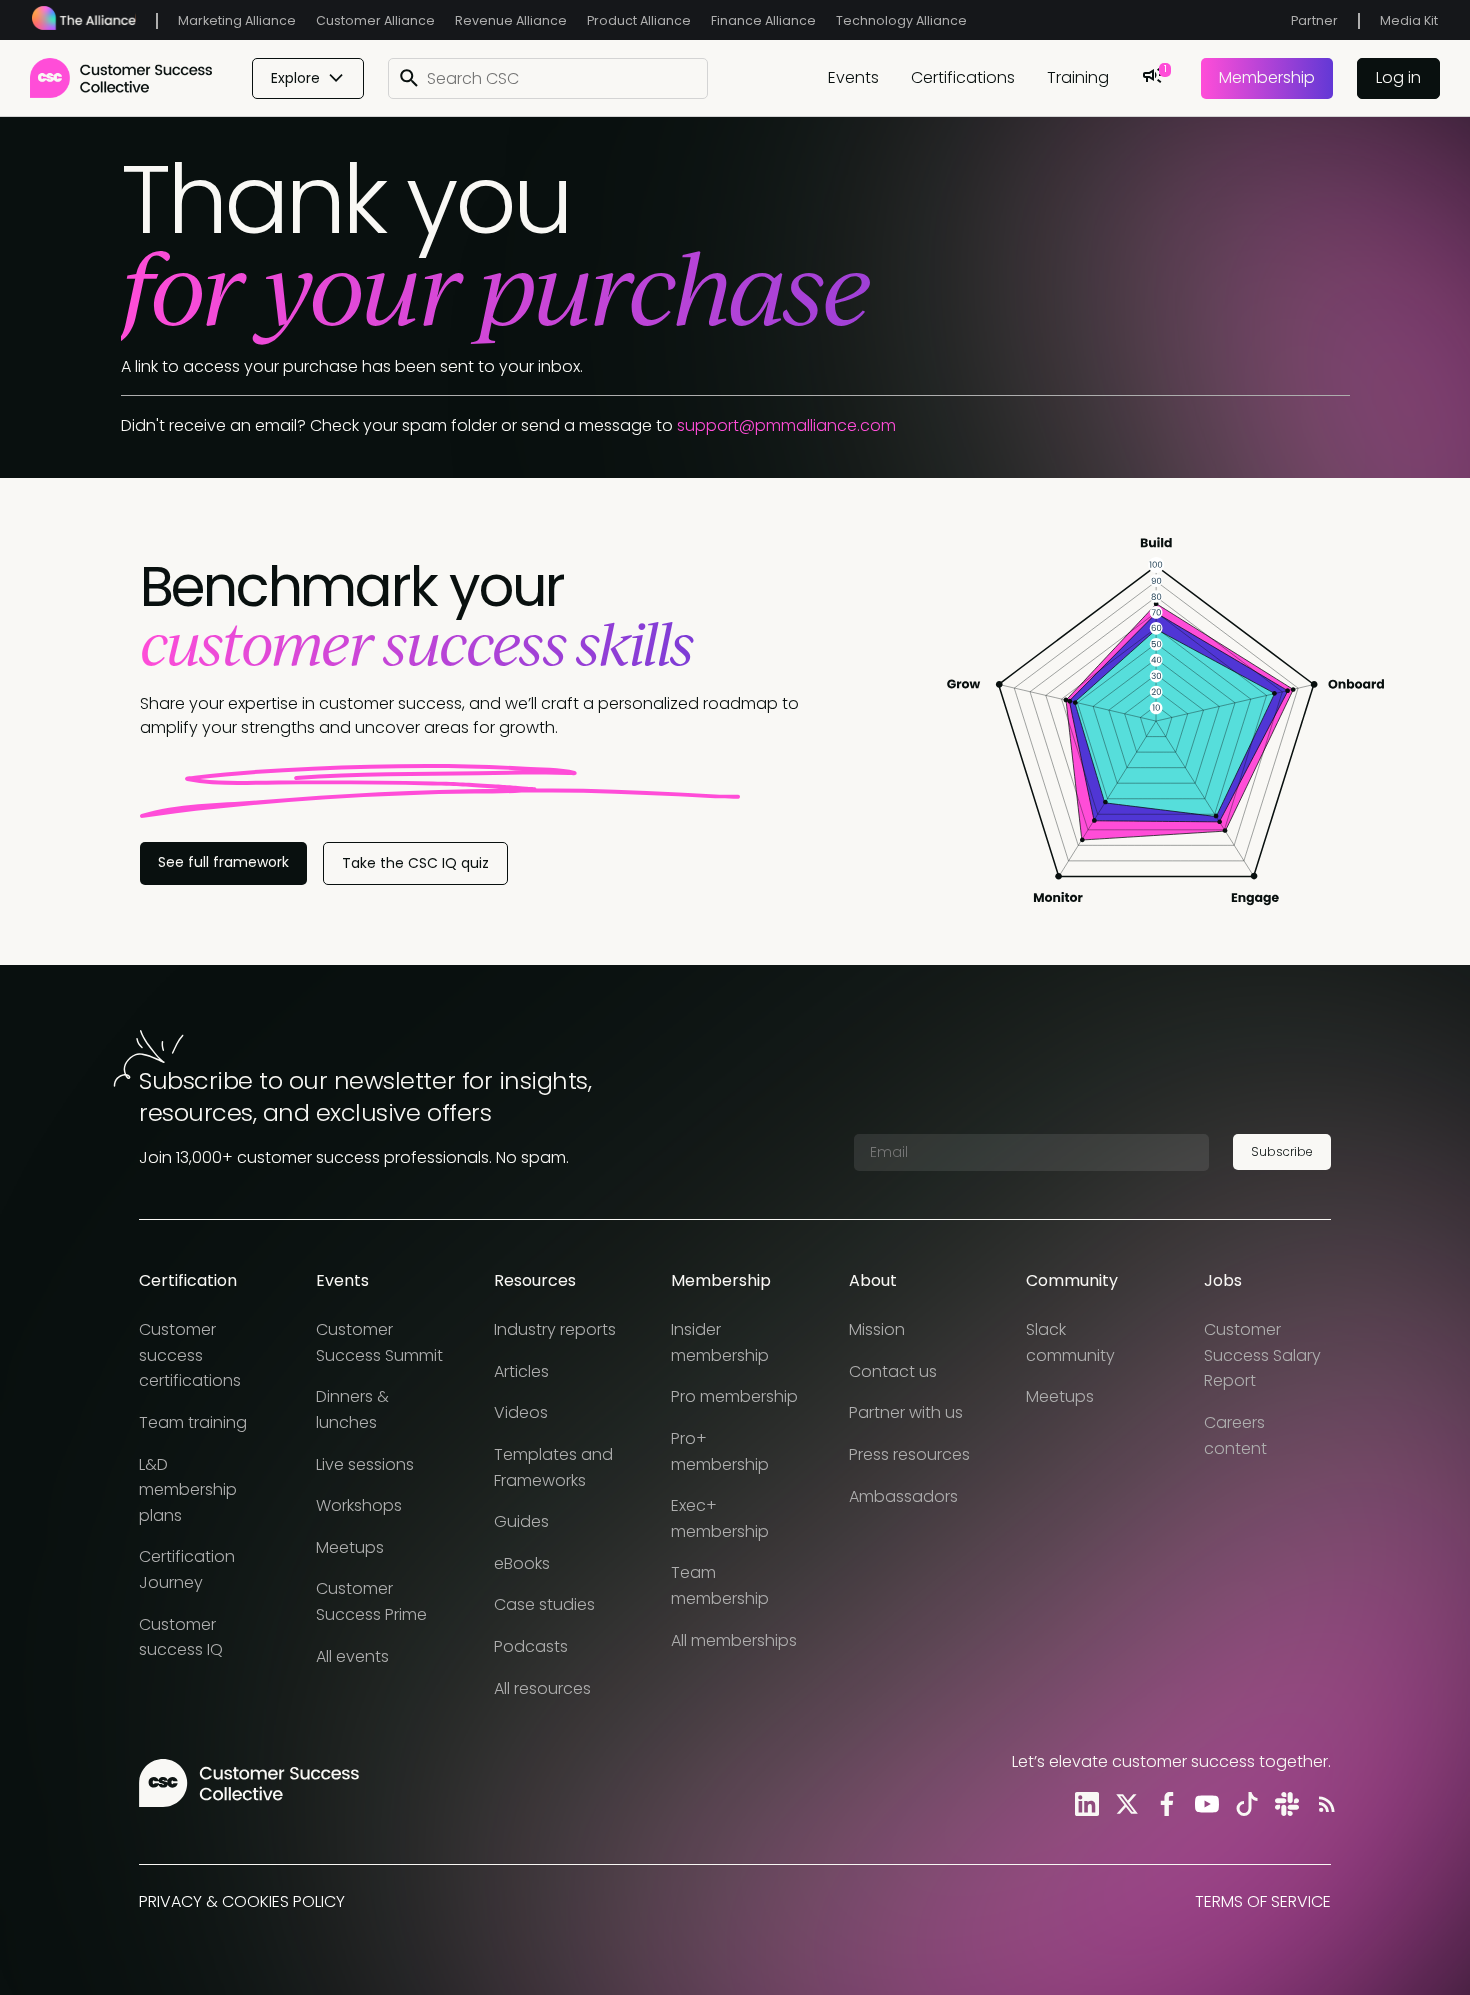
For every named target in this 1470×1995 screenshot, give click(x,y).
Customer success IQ (181, 1637)
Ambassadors (903, 1496)
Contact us (893, 1371)
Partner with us (906, 1412)
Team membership (720, 1585)
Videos (521, 1412)
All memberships (734, 1640)
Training (1078, 77)
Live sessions (365, 1464)
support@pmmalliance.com (786, 425)
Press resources (909, 1454)
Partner (1314, 20)
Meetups (350, 1547)
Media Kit (1409, 20)
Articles (521, 1371)
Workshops (359, 1505)
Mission (877, 1329)
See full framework (223, 862)
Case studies (544, 1604)
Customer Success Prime (371, 1601)
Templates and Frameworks (553, 1467)
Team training (193, 1422)
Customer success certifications (190, 1355)
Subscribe (1282, 1151)
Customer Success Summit (379, 1342)
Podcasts (531, 1646)
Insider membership (720, 1342)
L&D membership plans (188, 1490)
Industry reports (555, 1329)
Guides (521, 1521)
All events (352, 1656)
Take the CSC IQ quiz (415, 863)
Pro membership (734, 1396)
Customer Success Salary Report (1262, 1355)
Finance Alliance (763, 20)
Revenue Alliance (511, 20)
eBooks (522, 1563)
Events (853, 77)
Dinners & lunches (352, 1409)
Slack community (1070, 1342)
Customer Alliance (375, 20)
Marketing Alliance (237, 20)
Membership (1267, 77)
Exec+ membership (720, 1518)
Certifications (963, 77)
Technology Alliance (901, 20)
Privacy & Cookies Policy (242, 1901)
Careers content (1235, 1435)
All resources (542, 1688)
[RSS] (1323, 1804)
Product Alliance (639, 20)
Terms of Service (1263, 1901)
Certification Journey (187, 1569)
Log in (1398, 77)
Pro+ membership (720, 1451)
